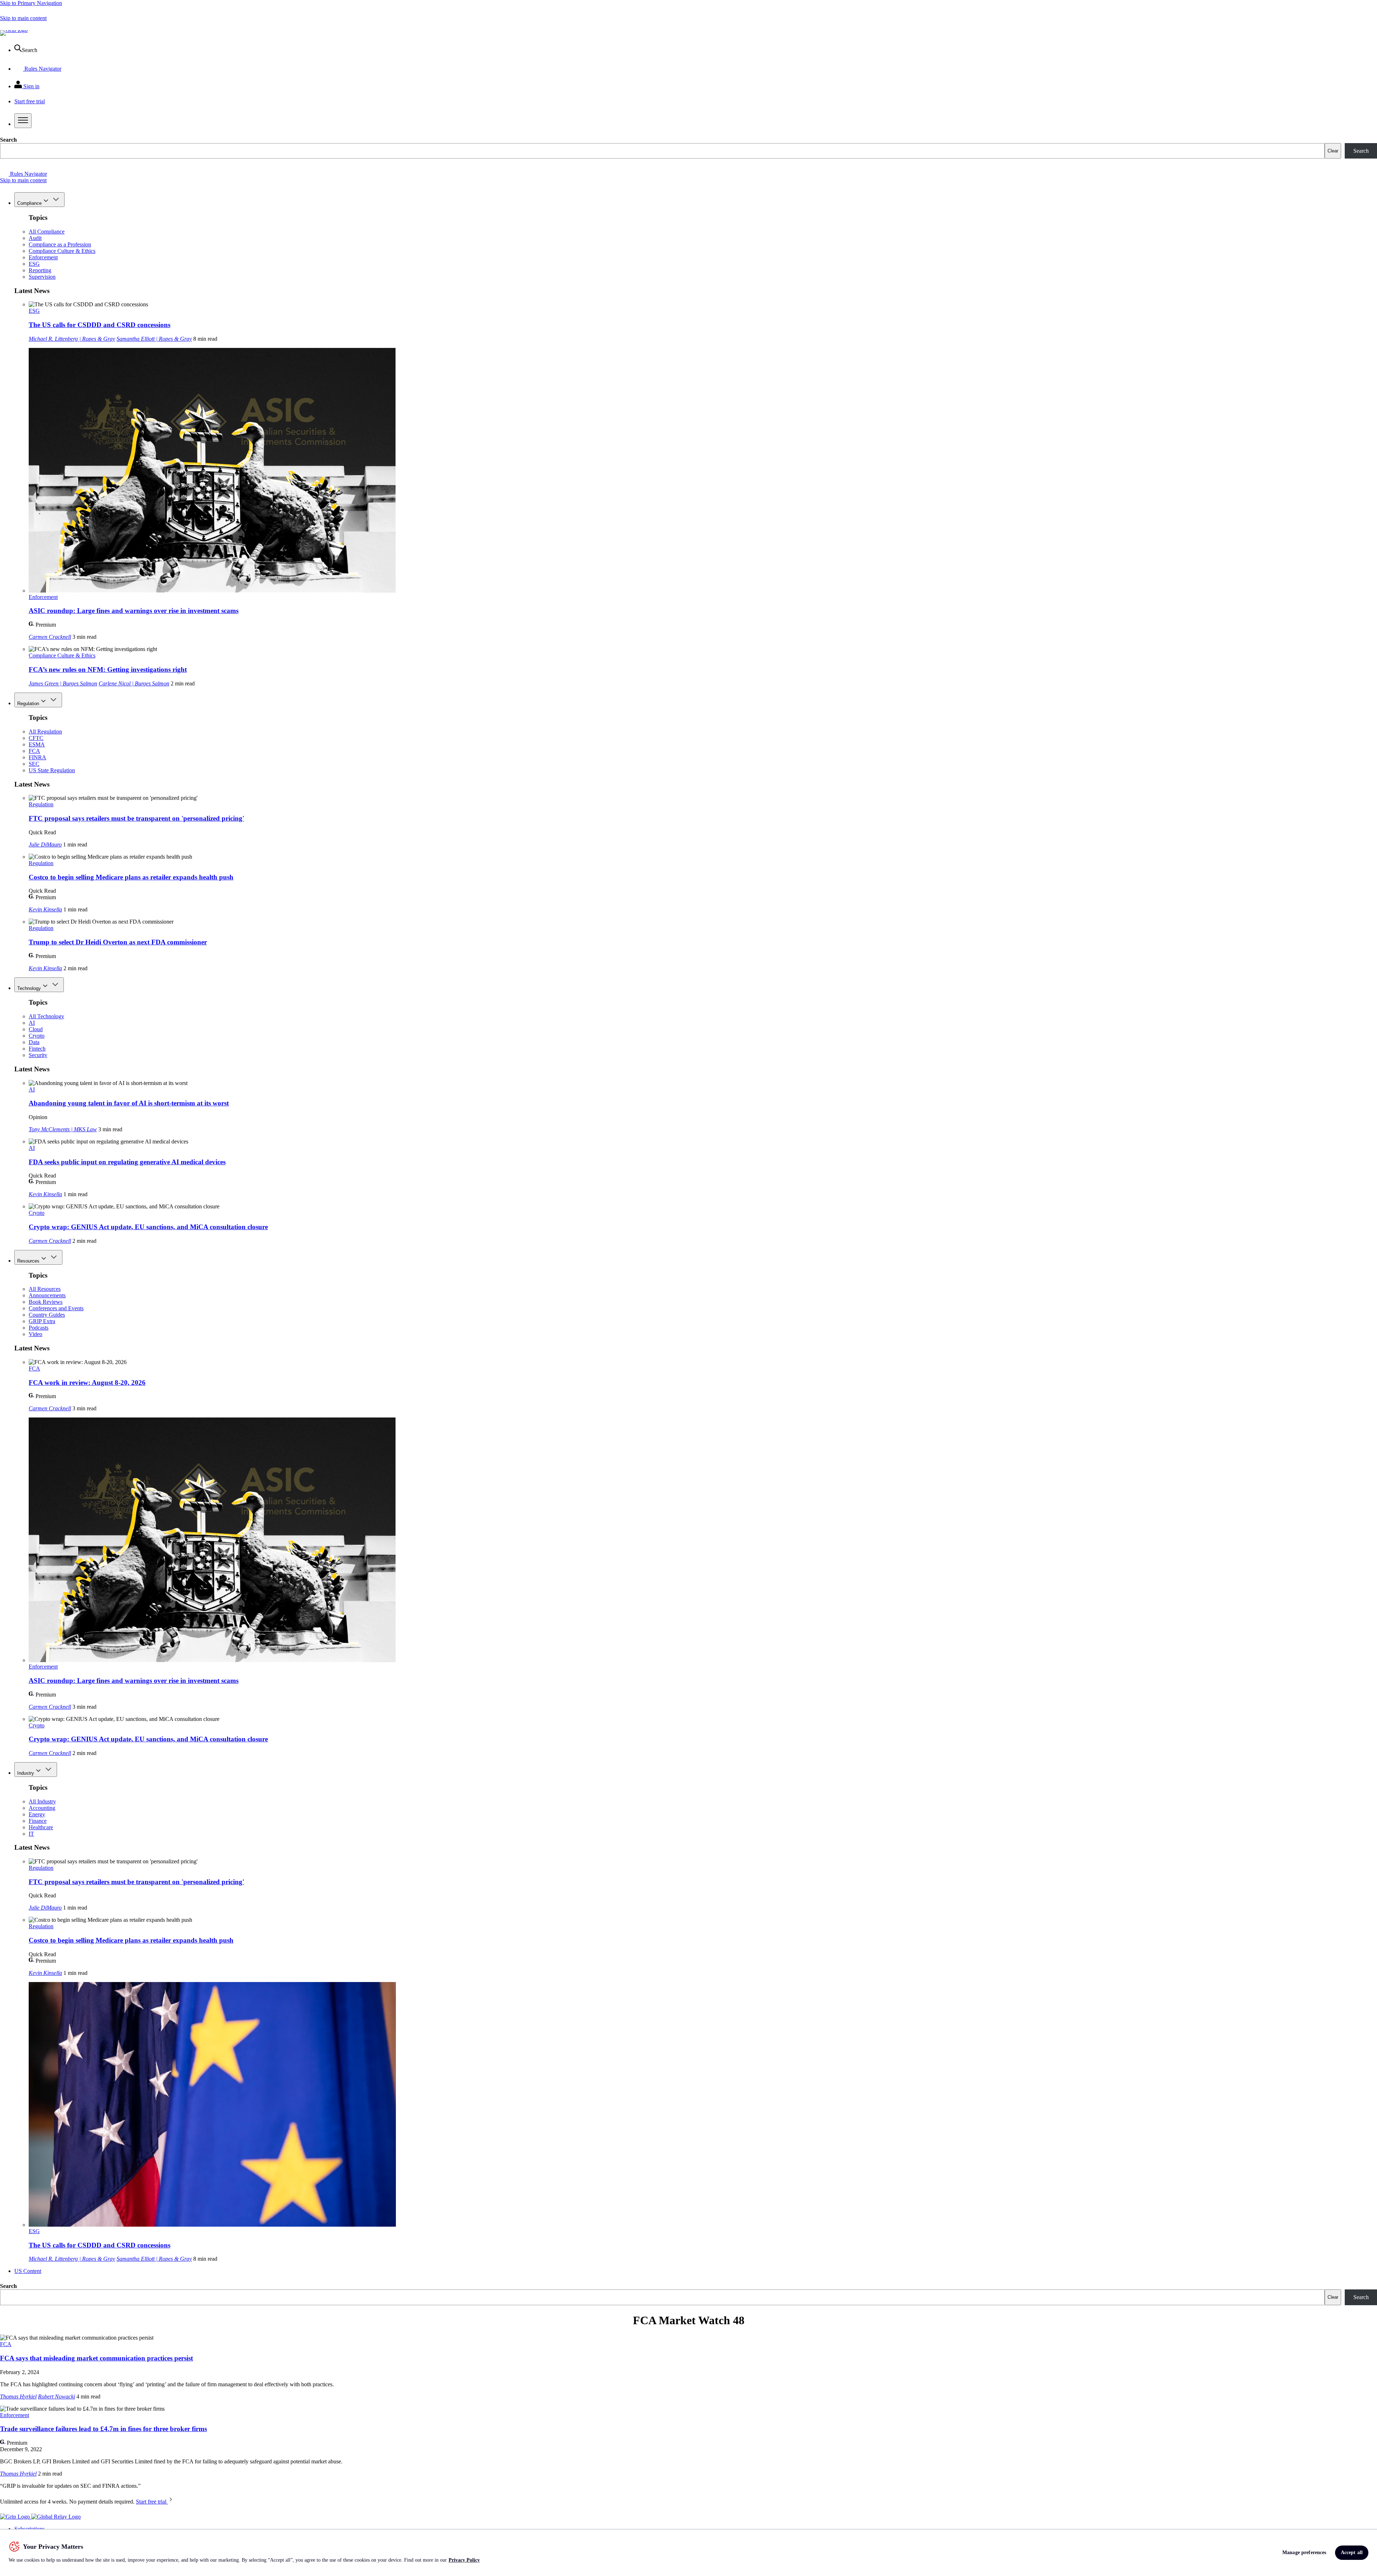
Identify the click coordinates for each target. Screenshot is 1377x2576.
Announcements (47, 1295)
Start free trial (152, 2502)
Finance (38, 1821)
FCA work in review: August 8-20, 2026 (87, 1383)
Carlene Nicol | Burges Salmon (134, 683)
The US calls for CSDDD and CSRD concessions (100, 325)
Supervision (42, 277)
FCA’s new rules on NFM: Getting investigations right (108, 669)
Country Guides (47, 1315)
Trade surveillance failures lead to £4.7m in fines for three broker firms (103, 2429)
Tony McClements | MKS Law (63, 1129)
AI (32, 1023)
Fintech (37, 1049)
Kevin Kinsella (45, 909)
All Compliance (47, 232)
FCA (34, 751)
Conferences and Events (56, 1308)
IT (31, 1834)
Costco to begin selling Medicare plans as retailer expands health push (131, 877)
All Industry (42, 1801)
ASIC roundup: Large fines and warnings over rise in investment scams (134, 611)
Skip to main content (23, 18)
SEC (34, 764)
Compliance (29, 203)
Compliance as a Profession (60, 244)
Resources (28, 1261)
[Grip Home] (16, 2517)
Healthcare (41, 1827)
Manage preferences (1304, 2553)
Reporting (40, 270)
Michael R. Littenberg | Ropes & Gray (72, 339)
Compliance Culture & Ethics (62, 251)
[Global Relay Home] (56, 2517)
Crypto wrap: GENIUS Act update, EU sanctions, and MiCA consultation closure (148, 1227)
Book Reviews (46, 1302)
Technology (29, 988)
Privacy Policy (464, 2560)
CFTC (36, 738)
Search (8, 140)
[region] (688, 2553)
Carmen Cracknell (50, 637)
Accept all (1352, 2553)
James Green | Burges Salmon (63, 683)
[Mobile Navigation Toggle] (23, 121)
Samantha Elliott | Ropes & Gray (154, 339)
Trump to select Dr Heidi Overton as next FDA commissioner (118, 942)
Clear (1333, 151)
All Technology (46, 1016)
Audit (35, 238)
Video (36, 1334)
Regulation (28, 704)
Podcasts (39, 1328)
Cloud (36, 1029)
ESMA (37, 744)
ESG (34, 264)
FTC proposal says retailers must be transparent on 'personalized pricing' (136, 818)
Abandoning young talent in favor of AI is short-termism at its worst (129, 1103)
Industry (26, 1773)
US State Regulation (52, 770)
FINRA (37, 757)
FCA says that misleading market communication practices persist (96, 2358)
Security (38, 1055)
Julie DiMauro (45, 844)
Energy (37, 1814)
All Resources (45, 1289)
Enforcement (43, 257)
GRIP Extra (42, 1321)
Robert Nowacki (56, 2396)
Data (34, 1042)
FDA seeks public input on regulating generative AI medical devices (127, 1162)
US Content (28, 2271)
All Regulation (45, 732)
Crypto (37, 1036)
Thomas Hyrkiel (18, 2396)
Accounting (42, 1808)
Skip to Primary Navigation (31, 3)
